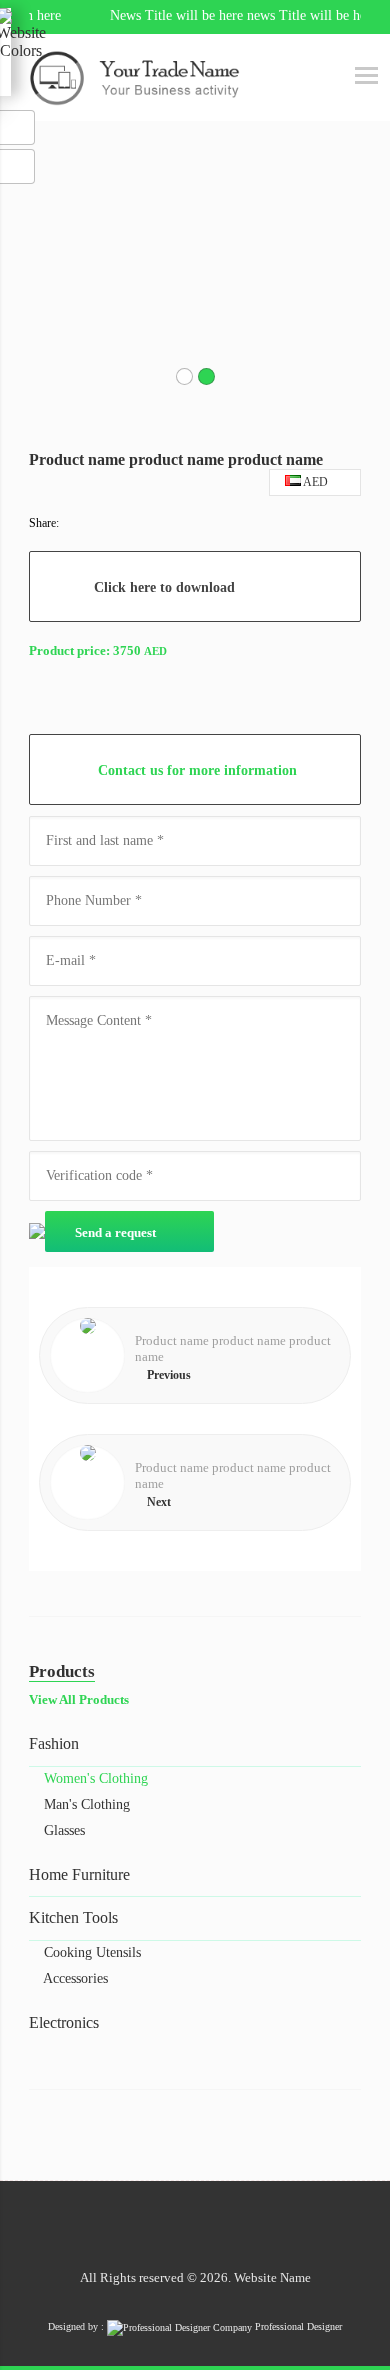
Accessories (74, 1978)
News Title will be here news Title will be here (221, 15)
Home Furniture (79, 1874)
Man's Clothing (85, 1804)
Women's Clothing (94, 1778)
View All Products (79, 1699)
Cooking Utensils (90, 1952)
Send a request (117, 1232)
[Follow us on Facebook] (210, 2226)
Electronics (64, 2022)
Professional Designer (297, 2326)
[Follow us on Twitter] (180, 2226)
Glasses (62, 1830)
